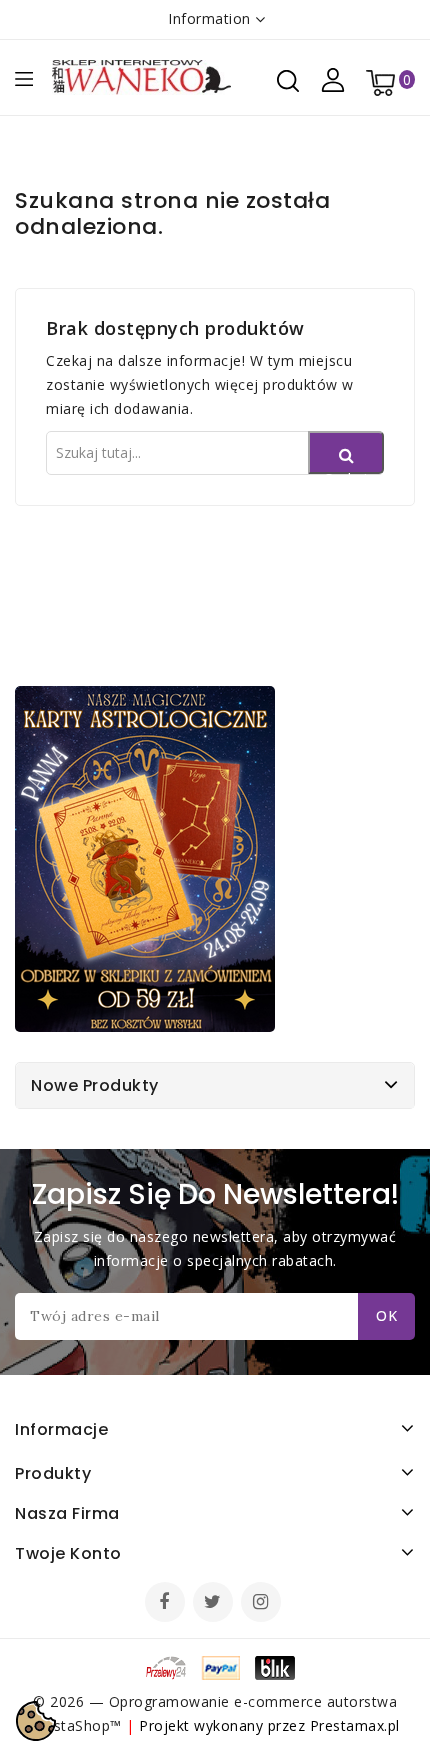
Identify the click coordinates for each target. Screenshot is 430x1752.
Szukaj (346, 471)
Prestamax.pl (355, 1725)
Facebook (167, 1604)
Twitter (215, 1604)
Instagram (263, 1604)
